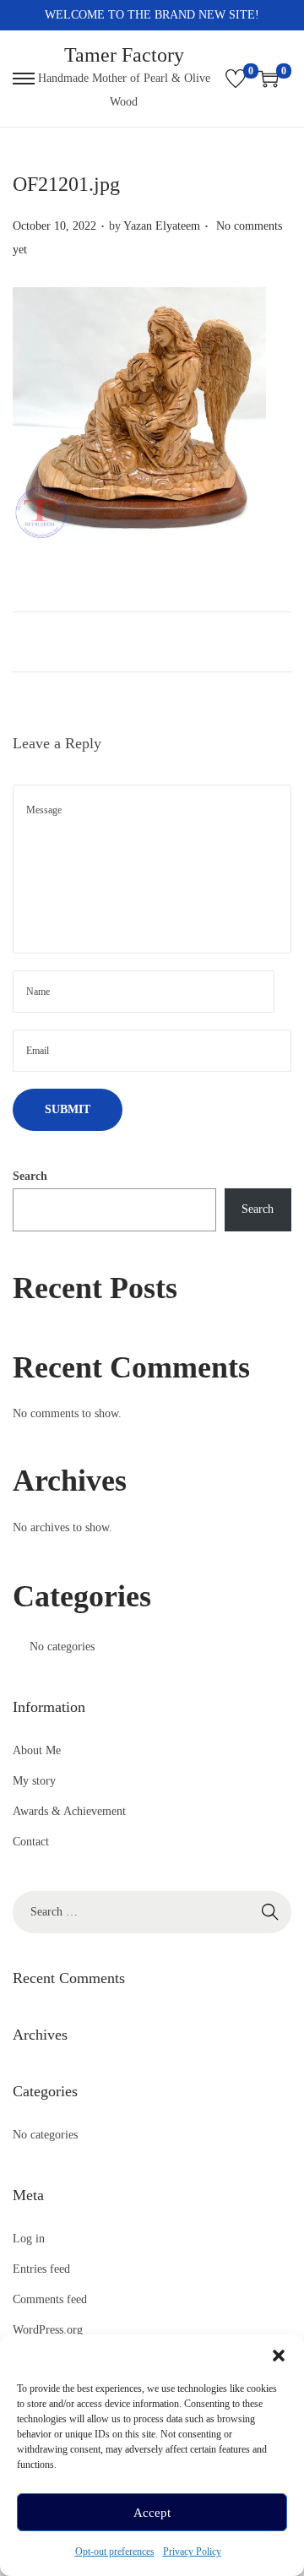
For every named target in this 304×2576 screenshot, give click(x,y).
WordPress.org (48, 2330)
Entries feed (41, 2269)
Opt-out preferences (115, 2552)
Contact (31, 1842)
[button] (279, 2356)
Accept (152, 2513)
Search (30, 1176)
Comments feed (50, 2299)
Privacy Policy (192, 2552)
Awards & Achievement (69, 1811)
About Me (37, 1750)
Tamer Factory (124, 55)
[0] (236, 79)
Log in (29, 2239)
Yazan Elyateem (162, 226)
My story (34, 1781)
